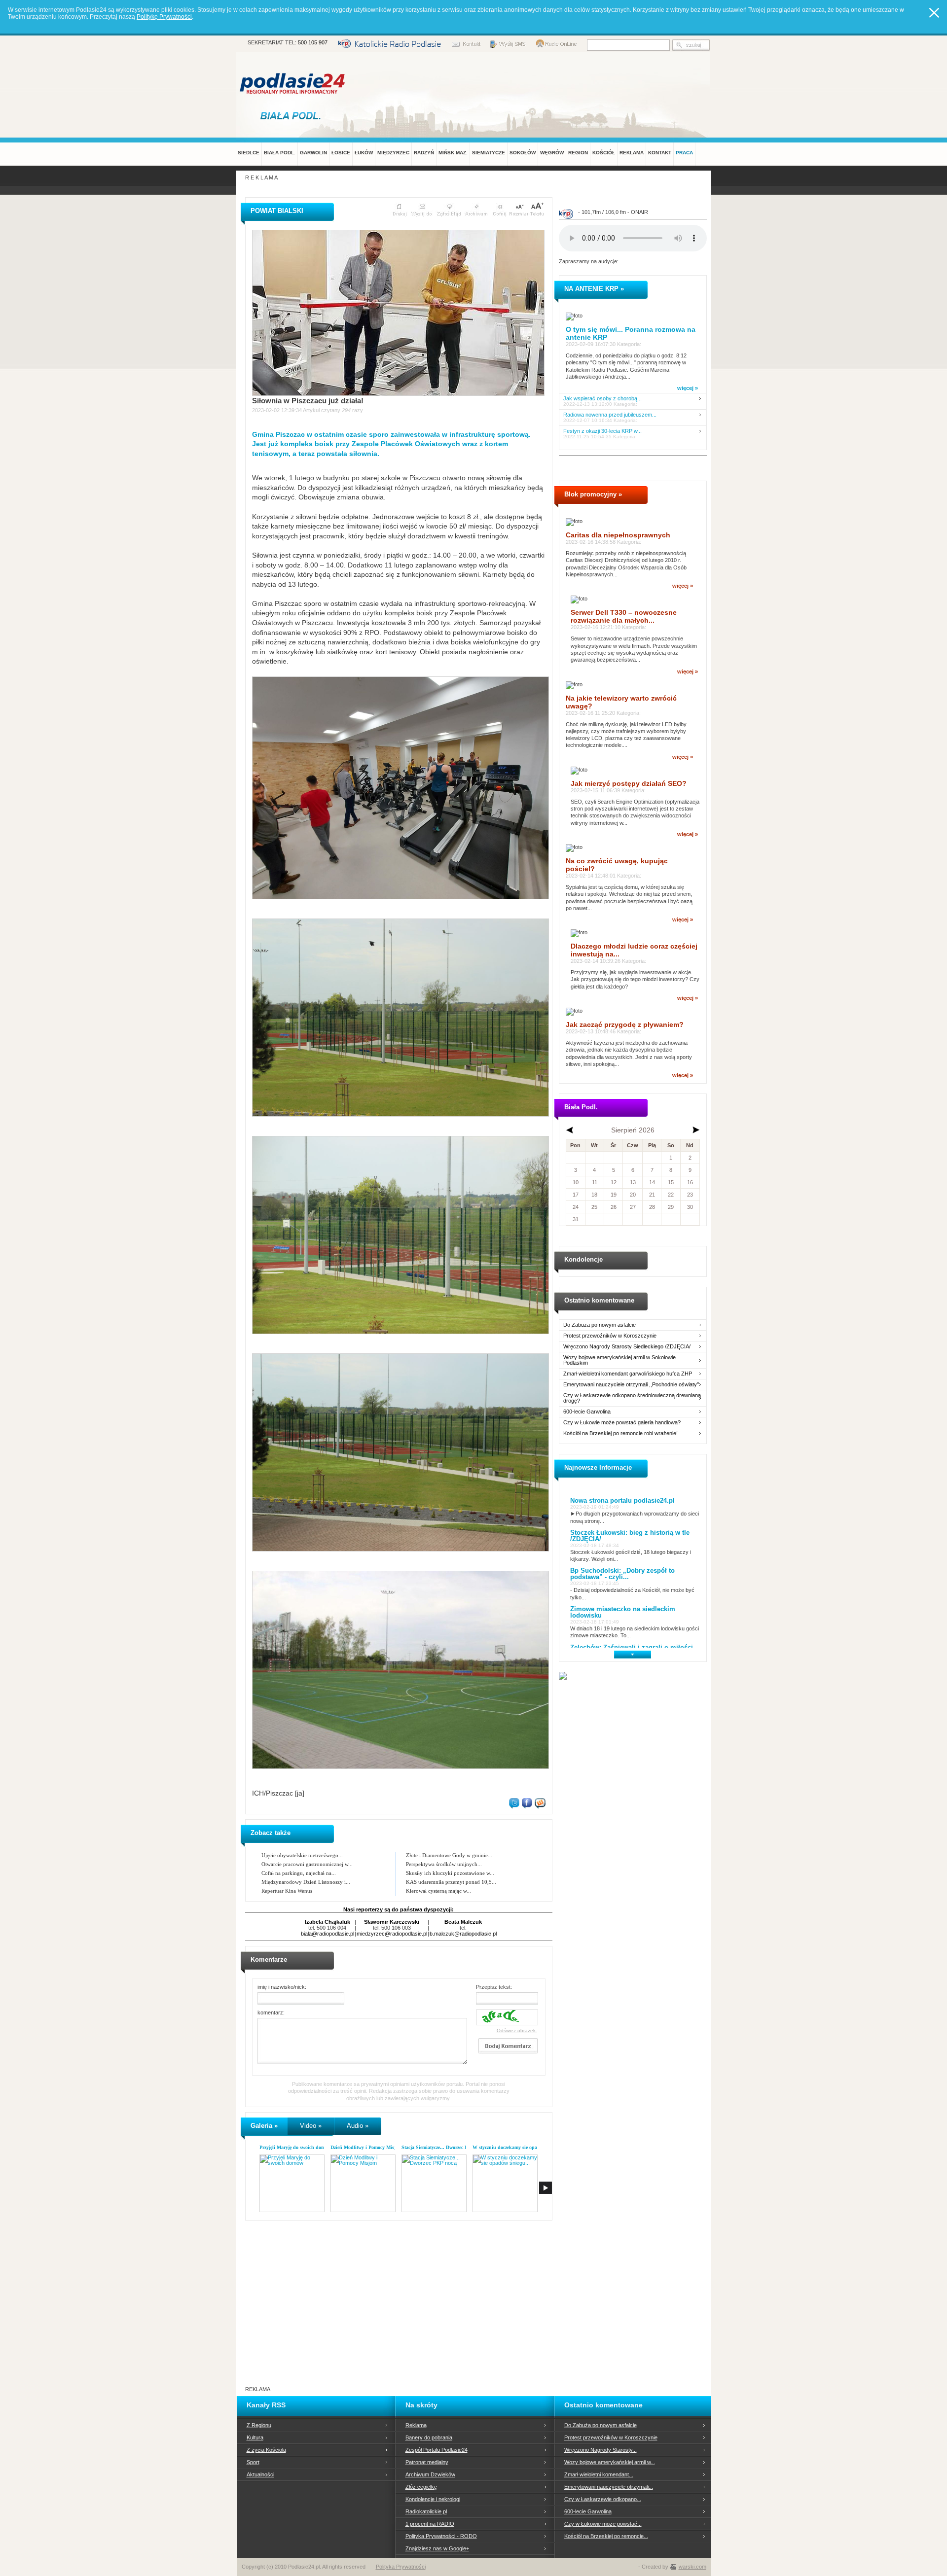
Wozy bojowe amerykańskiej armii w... (610, 2462)
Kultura (255, 2437)
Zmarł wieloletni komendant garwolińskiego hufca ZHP (628, 1374)
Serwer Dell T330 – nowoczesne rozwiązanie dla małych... (624, 616)
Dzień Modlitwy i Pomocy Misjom (366, 2147)
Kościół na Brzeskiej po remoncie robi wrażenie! (620, 1433)
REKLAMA (632, 153)
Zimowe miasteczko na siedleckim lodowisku (623, 1612)
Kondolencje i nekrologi (433, 2499)
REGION (578, 153)
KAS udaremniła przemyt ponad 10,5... (451, 1882)
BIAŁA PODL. (280, 153)
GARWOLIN (313, 153)
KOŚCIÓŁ (604, 153)
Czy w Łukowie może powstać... (603, 2524)
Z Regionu (259, 2425)
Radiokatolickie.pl (426, 2511)
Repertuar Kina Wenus (287, 1891)
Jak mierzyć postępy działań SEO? (629, 783)
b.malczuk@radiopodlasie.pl (463, 1934)
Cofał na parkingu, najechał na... (299, 1873)
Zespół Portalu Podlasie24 (437, 2450)
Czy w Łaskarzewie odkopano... (603, 2499)
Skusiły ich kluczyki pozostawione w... (450, 1873)
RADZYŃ (424, 153)
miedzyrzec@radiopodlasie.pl (392, 1934)
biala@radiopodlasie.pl (328, 1934)
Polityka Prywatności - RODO (441, 2536)
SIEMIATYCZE (489, 153)
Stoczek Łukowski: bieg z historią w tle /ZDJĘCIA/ (630, 1536)
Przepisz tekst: (494, 1987)
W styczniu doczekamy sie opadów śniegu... (519, 2147)
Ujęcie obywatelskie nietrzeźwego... (302, 1855)
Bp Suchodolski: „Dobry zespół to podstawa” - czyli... (622, 1574)
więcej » (688, 388)
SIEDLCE (249, 153)
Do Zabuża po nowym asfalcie (600, 1325)
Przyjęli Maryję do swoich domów (295, 2147)
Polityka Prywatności (401, 2567)
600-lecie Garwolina (587, 1412)
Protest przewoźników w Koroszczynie (610, 1336)
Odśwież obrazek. (517, 2030)
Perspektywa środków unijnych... (444, 1864)
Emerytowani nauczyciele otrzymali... (609, 2487)
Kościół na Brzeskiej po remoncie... (606, 2536)
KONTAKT (660, 153)
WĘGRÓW (552, 153)
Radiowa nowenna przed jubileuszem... (610, 415)
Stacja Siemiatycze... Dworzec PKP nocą (443, 2147)
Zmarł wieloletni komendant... (599, 2474)
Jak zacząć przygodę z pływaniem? (625, 1024)
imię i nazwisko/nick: (282, 1987)
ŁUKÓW (364, 153)
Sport (253, 2462)
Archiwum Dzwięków (430, 2474)
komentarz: (271, 2012)
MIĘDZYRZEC (393, 153)
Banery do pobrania (429, 2437)
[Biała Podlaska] (293, 115)
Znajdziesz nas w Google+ (437, 2548)
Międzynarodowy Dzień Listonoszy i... (306, 1882)
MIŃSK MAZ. (453, 153)
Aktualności (260, 2474)
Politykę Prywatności (164, 17)
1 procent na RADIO (430, 2524)
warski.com (692, 2567)
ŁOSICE (341, 153)
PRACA (684, 153)
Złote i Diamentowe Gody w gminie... (449, 1855)
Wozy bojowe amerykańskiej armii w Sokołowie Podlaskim (619, 1360)
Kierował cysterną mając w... (438, 1891)
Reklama (416, 2425)
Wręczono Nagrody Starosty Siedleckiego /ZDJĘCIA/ (627, 1347)
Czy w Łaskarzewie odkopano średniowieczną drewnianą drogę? (632, 1398)
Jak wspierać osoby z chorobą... (602, 399)
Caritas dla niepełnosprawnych (618, 535)
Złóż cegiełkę (421, 2487)
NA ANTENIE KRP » (594, 289)
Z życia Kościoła (266, 2450)
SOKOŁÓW (523, 153)
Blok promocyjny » (593, 494)
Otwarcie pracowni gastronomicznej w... (307, 1864)
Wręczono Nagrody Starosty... (601, 2450)
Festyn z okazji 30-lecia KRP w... (602, 431)
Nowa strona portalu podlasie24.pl (622, 1500)
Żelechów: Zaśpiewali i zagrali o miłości (632, 1647)
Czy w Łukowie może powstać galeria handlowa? (622, 1423)
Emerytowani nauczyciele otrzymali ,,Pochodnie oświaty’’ (631, 1385)
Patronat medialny (427, 2462)
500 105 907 (313, 42)
